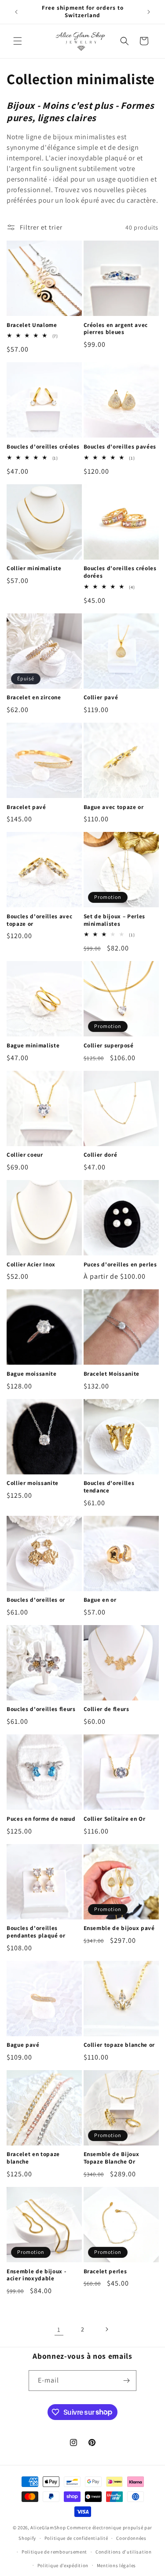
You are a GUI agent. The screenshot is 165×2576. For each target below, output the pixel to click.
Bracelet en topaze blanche (33, 2158)
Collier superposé (109, 1046)
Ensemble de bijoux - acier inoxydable (36, 2275)
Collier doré (101, 1155)
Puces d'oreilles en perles (120, 1265)
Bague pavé (23, 2045)
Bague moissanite (32, 1374)
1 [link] (59, 2329)
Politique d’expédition (63, 2565)
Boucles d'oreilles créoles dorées (120, 572)
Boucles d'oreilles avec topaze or (39, 920)
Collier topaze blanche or (119, 2045)
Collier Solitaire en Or (115, 1819)
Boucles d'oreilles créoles (43, 447)
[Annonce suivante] (149, 12)
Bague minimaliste (33, 1046)
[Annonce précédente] (16, 12)
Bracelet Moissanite (112, 1374)
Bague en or (100, 1600)
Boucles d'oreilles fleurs (41, 1709)
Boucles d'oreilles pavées (120, 447)
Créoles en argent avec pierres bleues (116, 329)
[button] (18, 41)
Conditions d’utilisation (124, 2552)
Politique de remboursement (54, 2552)
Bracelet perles (105, 2272)
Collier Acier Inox (31, 1265)
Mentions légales (116, 2565)
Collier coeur (25, 1155)
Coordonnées (131, 2538)
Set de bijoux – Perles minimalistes (115, 920)
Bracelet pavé (26, 807)
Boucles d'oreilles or (36, 1600)
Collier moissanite (33, 1483)
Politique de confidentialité (76, 2538)
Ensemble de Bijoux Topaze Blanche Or (112, 2158)
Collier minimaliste (34, 568)
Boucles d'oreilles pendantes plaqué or (36, 1932)
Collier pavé (101, 698)
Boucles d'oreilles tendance (109, 1487)
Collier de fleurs (106, 1709)
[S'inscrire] (126, 2381)
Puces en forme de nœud (41, 1819)
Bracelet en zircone (34, 698)
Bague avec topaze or (114, 807)
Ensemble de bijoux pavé (119, 1928)
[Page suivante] (106, 2329)
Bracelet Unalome (32, 325)
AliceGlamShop (48, 2528)
